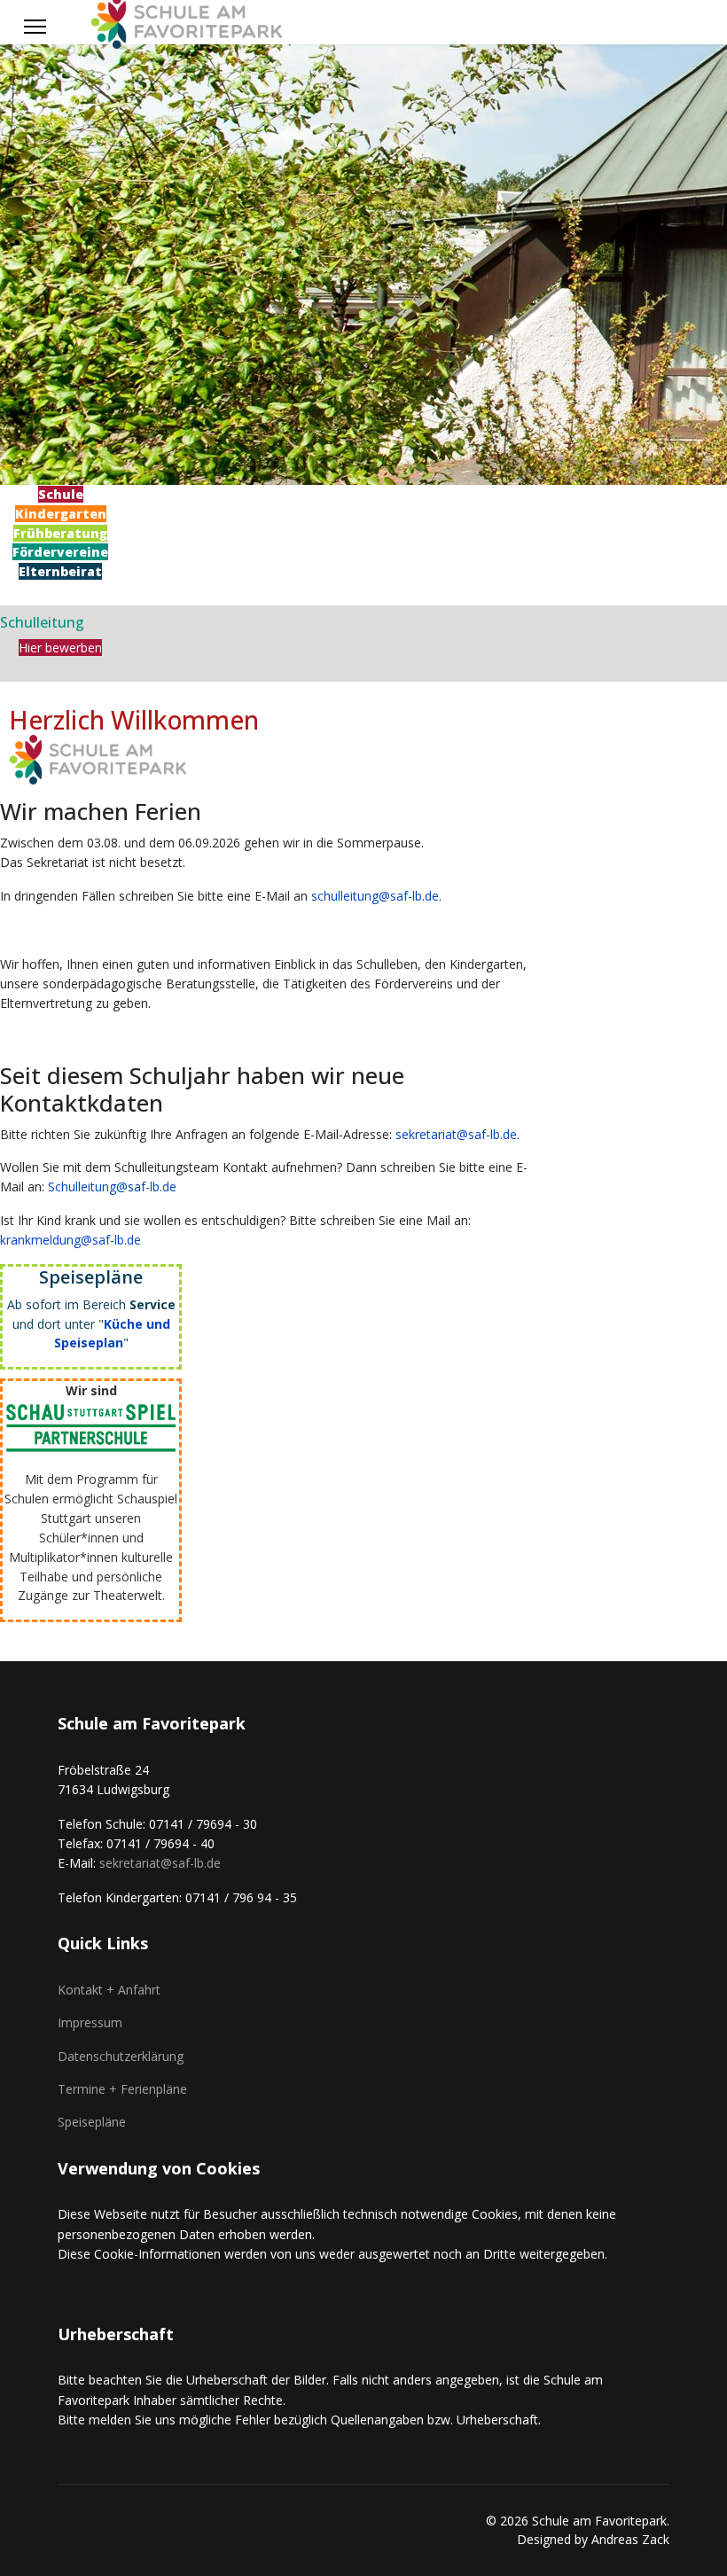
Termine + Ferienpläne (122, 2089)
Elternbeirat (60, 571)
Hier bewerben (60, 648)
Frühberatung (60, 533)
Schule (61, 494)
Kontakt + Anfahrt (109, 1990)
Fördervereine (60, 552)
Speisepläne (92, 2122)
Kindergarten (61, 514)
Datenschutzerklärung (121, 2056)
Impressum (90, 2022)
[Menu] (35, 27)
